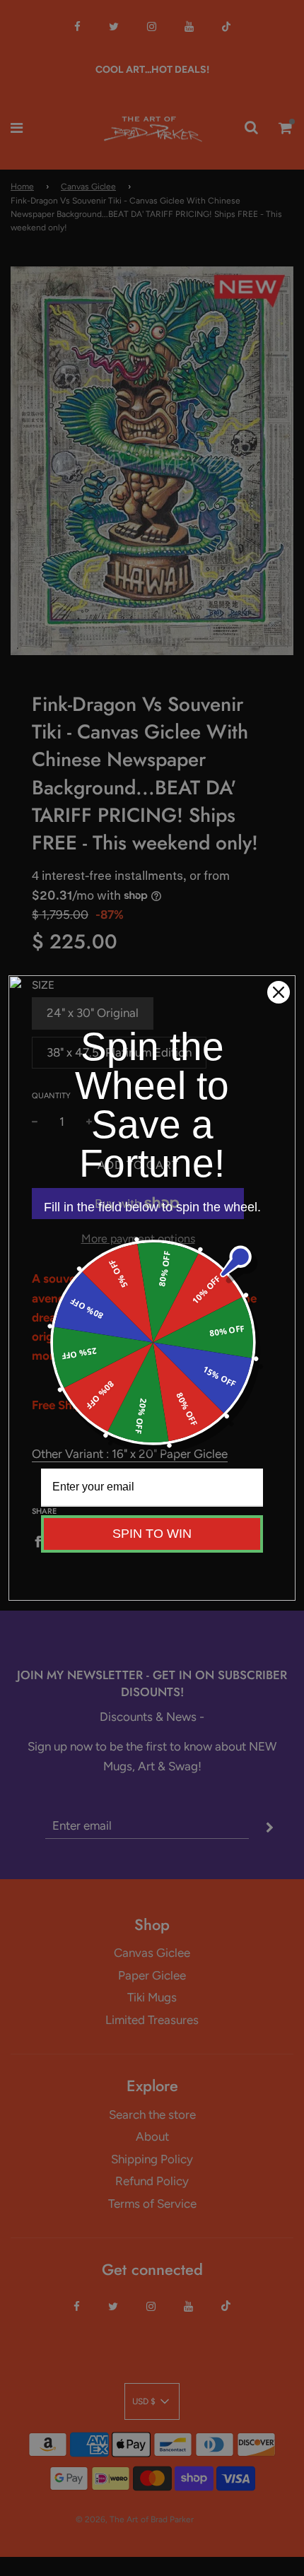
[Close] (279, 992)
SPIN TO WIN (152, 1534)
